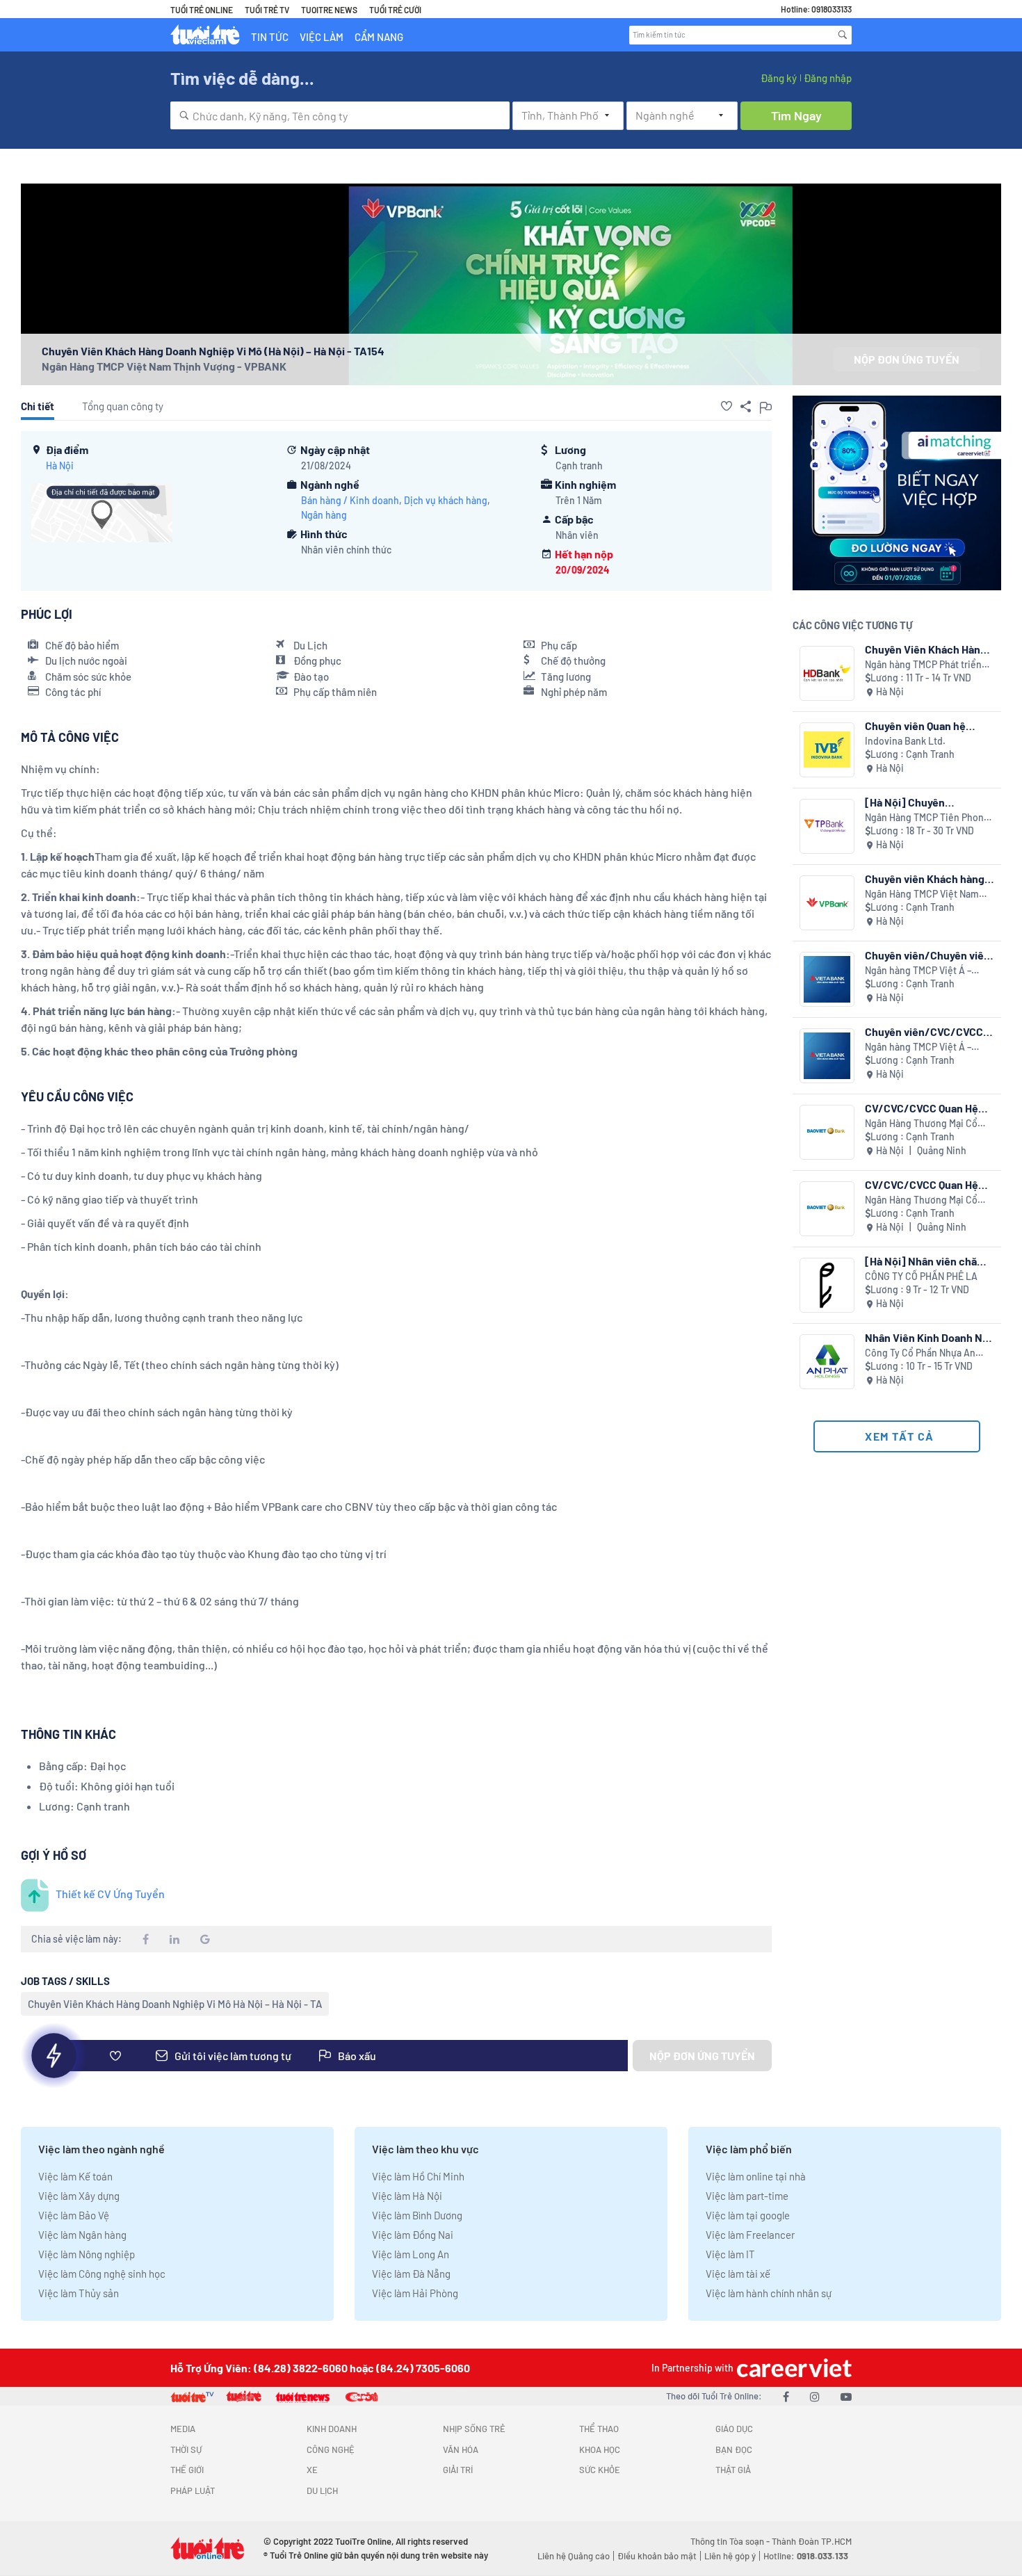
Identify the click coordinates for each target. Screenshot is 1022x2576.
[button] (727, 406)
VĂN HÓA (461, 2449)
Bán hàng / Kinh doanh (350, 500)
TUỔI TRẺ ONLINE (202, 10)
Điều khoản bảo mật (657, 2556)
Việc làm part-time (747, 2196)
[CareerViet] (793, 2368)
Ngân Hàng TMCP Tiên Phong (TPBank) (927, 818)
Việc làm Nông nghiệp (87, 2254)
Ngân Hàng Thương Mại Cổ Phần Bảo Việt (921, 1124)
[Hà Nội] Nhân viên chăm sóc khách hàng (925, 1261)
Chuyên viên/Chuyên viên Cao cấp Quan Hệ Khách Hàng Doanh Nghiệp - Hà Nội (927, 955)
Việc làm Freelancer (750, 2235)
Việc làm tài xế (738, 2274)
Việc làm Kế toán (75, 2176)
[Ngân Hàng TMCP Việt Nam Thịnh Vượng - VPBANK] (827, 903)
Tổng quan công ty (123, 406)
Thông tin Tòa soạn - (731, 2541)
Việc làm (322, 37)
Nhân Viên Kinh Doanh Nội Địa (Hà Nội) (928, 1337)
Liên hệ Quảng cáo (574, 2556)
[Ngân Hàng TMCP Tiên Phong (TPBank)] (827, 826)
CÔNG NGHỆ (331, 2449)
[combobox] (340, 115)
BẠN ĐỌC (734, 2449)
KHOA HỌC (600, 2449)
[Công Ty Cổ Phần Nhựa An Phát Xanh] (827, 1362)
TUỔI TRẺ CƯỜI (395, 10)
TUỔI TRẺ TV (267, 10)
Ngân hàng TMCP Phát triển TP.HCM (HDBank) (923, 665)
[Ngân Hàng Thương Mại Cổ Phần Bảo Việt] (827, 1132)
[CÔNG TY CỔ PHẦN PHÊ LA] (827, 1285)
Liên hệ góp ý (730, 2556)
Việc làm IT (730, 2254)
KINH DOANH (332, 2429)
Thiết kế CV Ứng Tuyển (110, 1894)
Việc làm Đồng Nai (413, 2235)
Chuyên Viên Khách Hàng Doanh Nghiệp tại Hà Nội (926, 649)
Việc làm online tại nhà (756, 2176)
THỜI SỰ (186, 2449)
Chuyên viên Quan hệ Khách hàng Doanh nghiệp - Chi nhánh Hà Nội (928, 726)
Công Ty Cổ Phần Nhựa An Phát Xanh (920, 1353)
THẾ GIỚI (187, 2470)
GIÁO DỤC (734, 2429)
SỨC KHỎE (600, 2470)
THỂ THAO (599, 2429)
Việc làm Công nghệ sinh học (102, 2274)
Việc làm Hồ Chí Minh (418, 2176)
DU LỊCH (322, 2490)
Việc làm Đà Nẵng (411, 2274)
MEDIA (183, 2429)
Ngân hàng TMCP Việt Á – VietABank (918, 971)
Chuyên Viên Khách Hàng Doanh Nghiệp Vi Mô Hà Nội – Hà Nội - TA (175, 2004)
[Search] (843, 35)
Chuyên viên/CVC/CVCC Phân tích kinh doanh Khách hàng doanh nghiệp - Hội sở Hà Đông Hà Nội (928, 1031)
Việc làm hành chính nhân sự (769, 2293)
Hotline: (806, 2556)
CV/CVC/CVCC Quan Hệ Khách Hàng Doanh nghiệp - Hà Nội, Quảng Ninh (929, 1108)
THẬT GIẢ (733, 2470)
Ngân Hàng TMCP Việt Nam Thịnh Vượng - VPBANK (164, 366)
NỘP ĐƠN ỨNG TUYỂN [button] (907, 359)
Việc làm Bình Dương (417, 2215)
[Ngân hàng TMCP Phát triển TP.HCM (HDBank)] (827, 673)
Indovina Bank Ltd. (905, 741)
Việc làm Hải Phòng (415, 2293)
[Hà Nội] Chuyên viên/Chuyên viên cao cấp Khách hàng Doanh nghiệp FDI (928, 802)
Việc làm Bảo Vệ (74, 2215)
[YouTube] (846, 2396)
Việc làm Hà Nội (407, 2196)
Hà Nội (60, 465)
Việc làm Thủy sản (79, 2293)
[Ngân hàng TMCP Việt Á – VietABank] (827, 979)
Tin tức (270, 37)
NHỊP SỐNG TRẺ (474, 2429)
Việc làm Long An (411, 2254)
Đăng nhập (828, 78)
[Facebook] (786, 2396)
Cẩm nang (379, 37)
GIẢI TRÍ (458, 2470)
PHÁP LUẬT (193, 2490)
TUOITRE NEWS (329, 10)
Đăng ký (779, 78)
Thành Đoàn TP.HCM (812, 2541)
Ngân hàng (324, 515)
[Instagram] (815, 2396)
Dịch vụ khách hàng (446, 500)
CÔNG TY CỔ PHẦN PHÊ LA (921, 1276)
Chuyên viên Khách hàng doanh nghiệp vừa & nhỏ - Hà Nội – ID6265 (927, 878)
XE (312, 2470)
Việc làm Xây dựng (79, 2196)
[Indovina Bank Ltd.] (827, 750)
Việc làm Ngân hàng (82, 2235)
